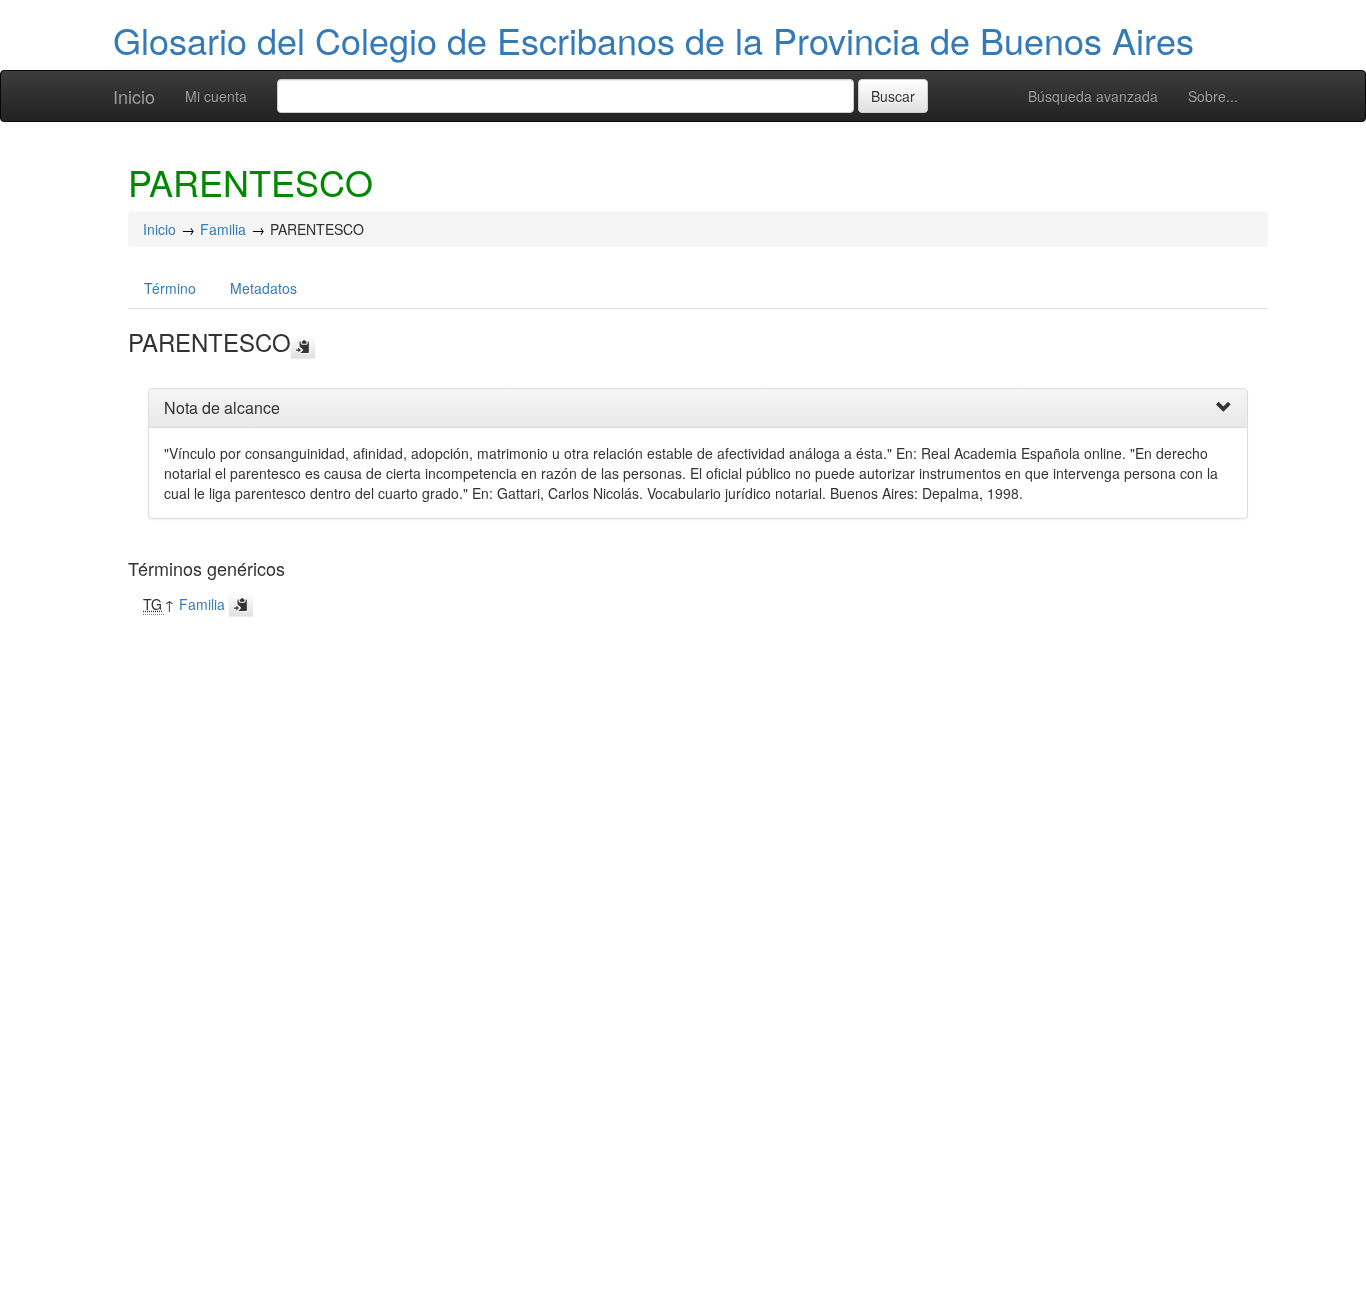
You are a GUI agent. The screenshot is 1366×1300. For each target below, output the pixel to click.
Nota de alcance (222, 407)
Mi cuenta (216, 96)
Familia (223, 229)
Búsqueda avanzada (1093, 96)
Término (170, 288)
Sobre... (1213, 96)
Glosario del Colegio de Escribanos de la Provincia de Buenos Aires (653, 39)
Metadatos (263, 288)
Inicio (134, 96)
